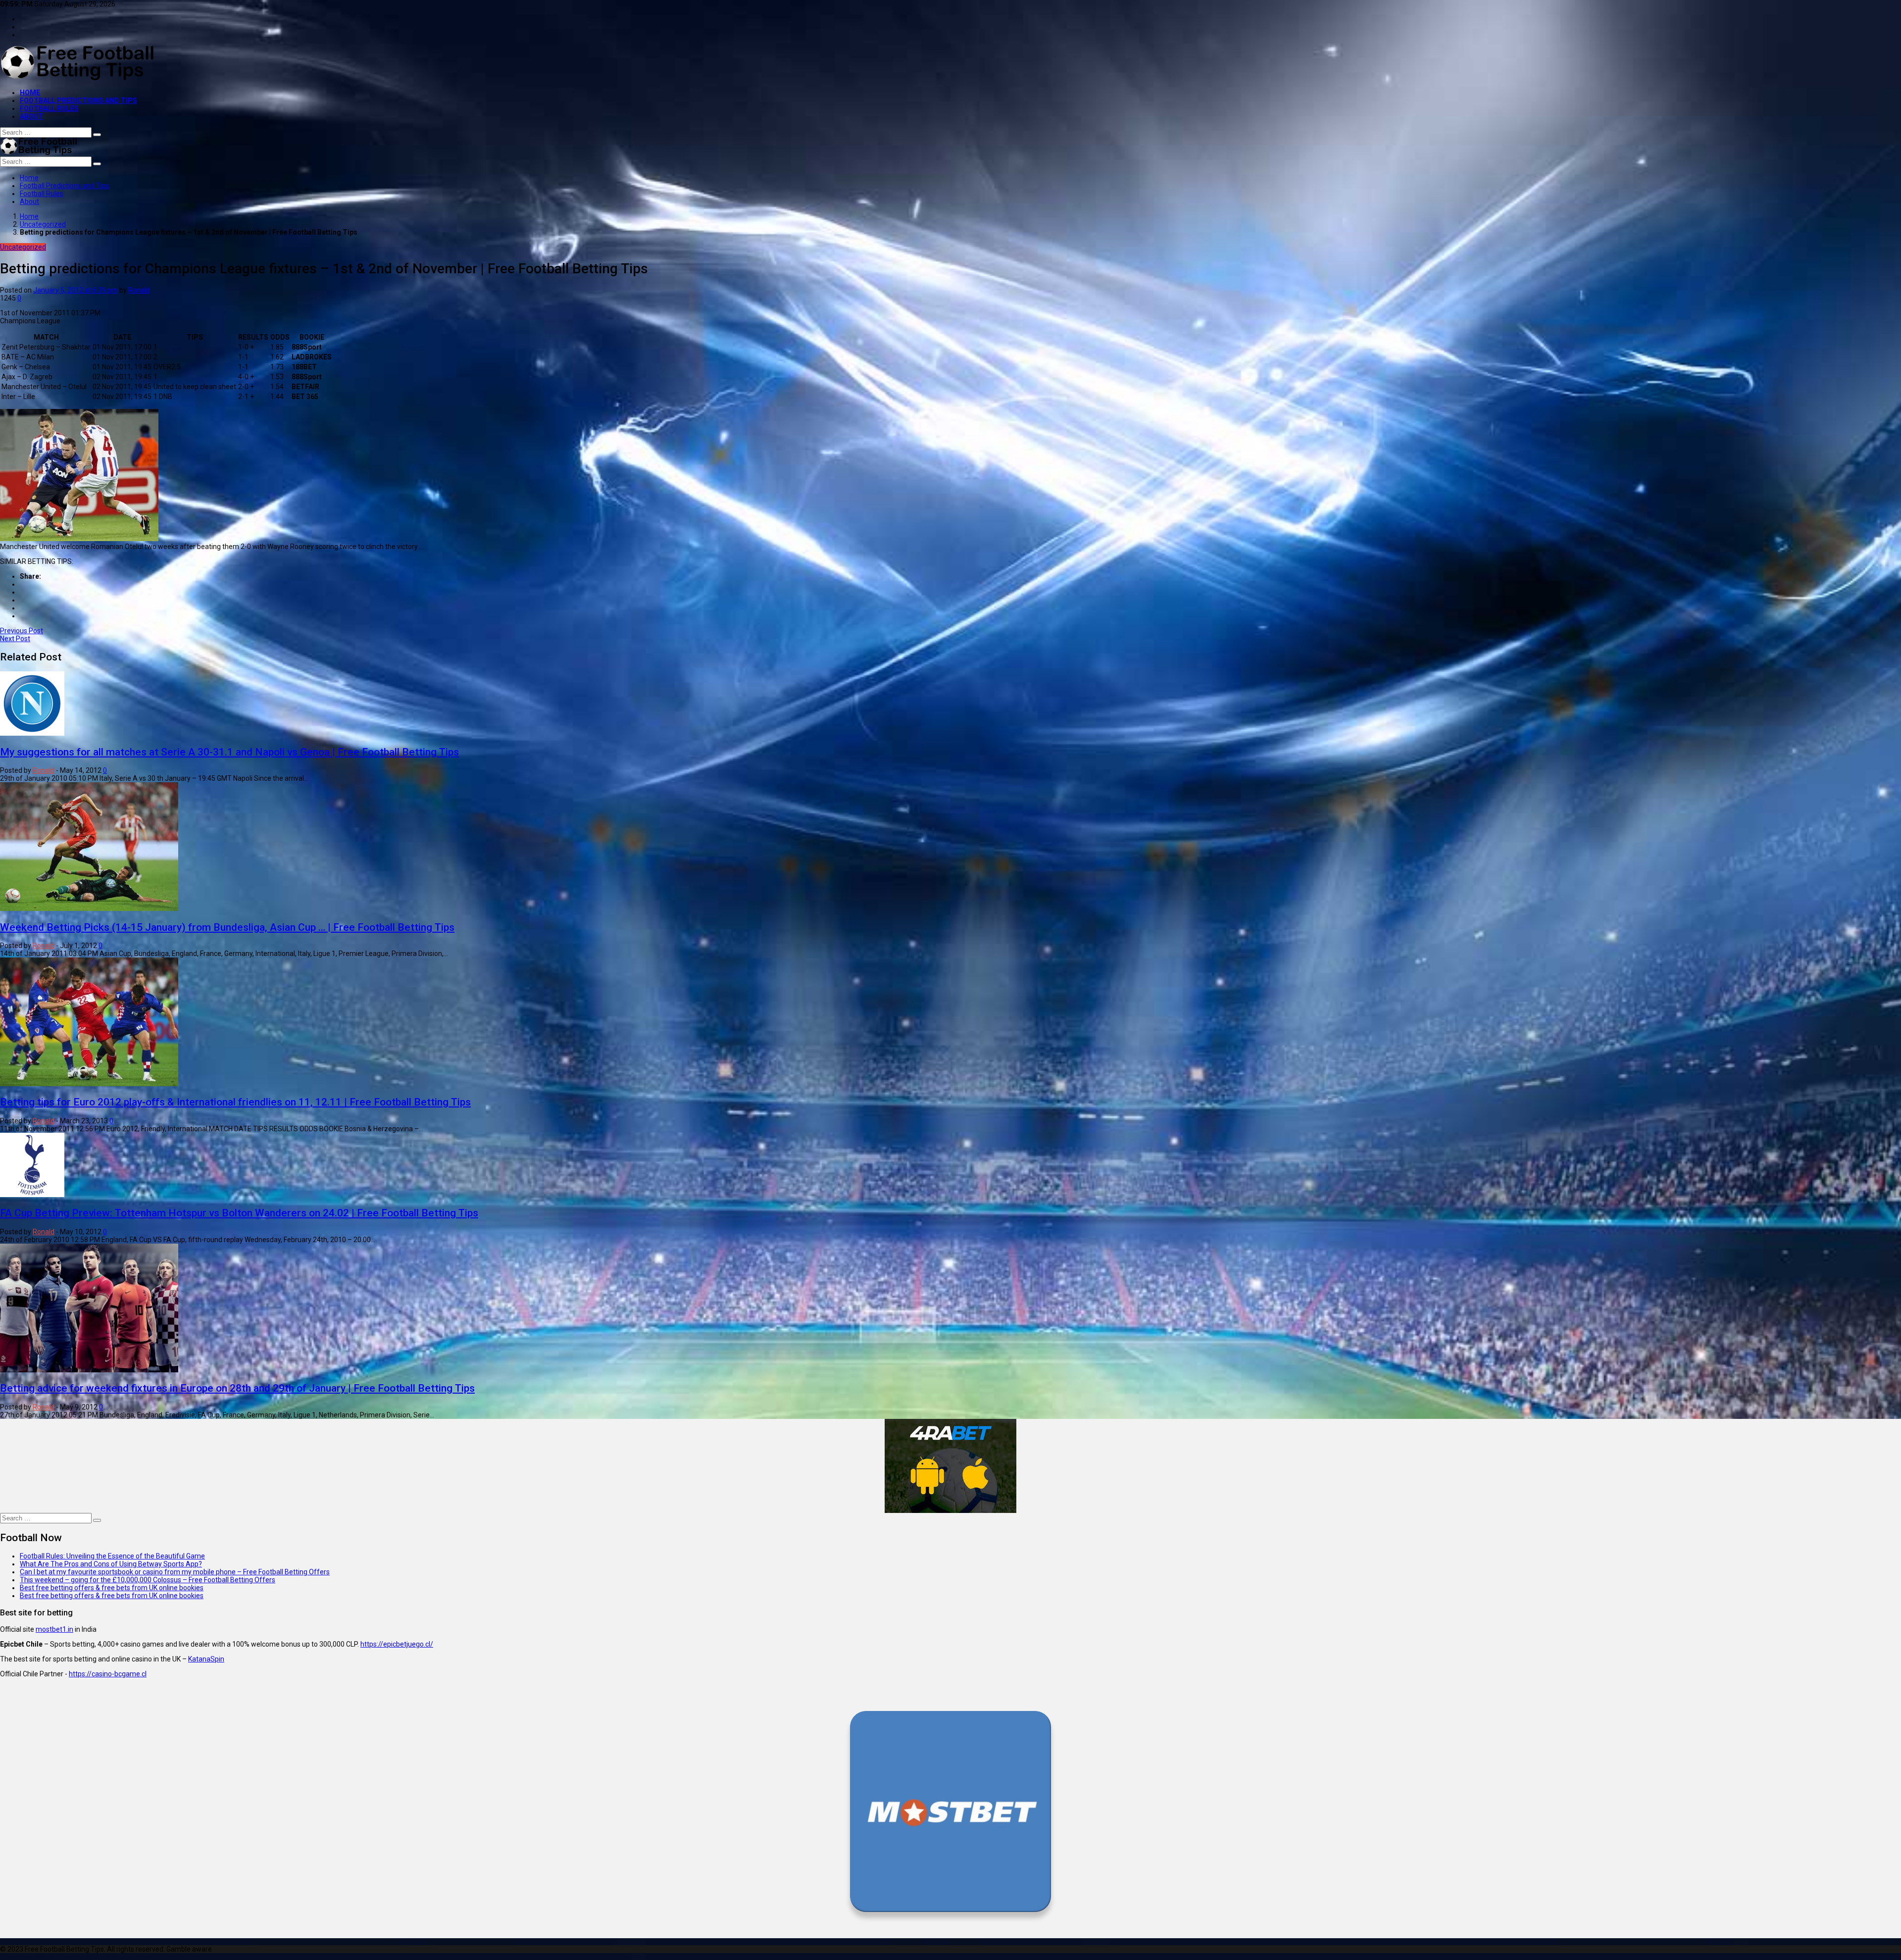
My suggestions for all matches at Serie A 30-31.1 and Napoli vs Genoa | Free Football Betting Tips (229, 752)
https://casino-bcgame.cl (108, 1674)
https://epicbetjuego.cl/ (397, 1644)
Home (30, 93)
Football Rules (49, 108)
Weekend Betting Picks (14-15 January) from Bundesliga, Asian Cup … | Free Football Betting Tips (227, 927)
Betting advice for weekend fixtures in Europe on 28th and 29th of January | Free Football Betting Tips (237, 1388)
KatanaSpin (206, 1659)
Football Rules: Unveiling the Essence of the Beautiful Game (112, 1556)
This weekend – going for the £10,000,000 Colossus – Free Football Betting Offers (148, 1580)
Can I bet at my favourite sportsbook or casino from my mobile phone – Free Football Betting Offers (175, 1572)
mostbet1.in (54, 1629)
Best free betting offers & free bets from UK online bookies (112, 1588)
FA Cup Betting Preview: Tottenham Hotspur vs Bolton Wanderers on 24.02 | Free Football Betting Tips (239, 1213)
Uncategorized (43, 224)
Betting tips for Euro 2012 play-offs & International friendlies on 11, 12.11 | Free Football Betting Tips (235, 1102)
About (32, 116)
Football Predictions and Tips (78, 101)
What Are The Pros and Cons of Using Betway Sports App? (111, 1564)
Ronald (139, 290)
